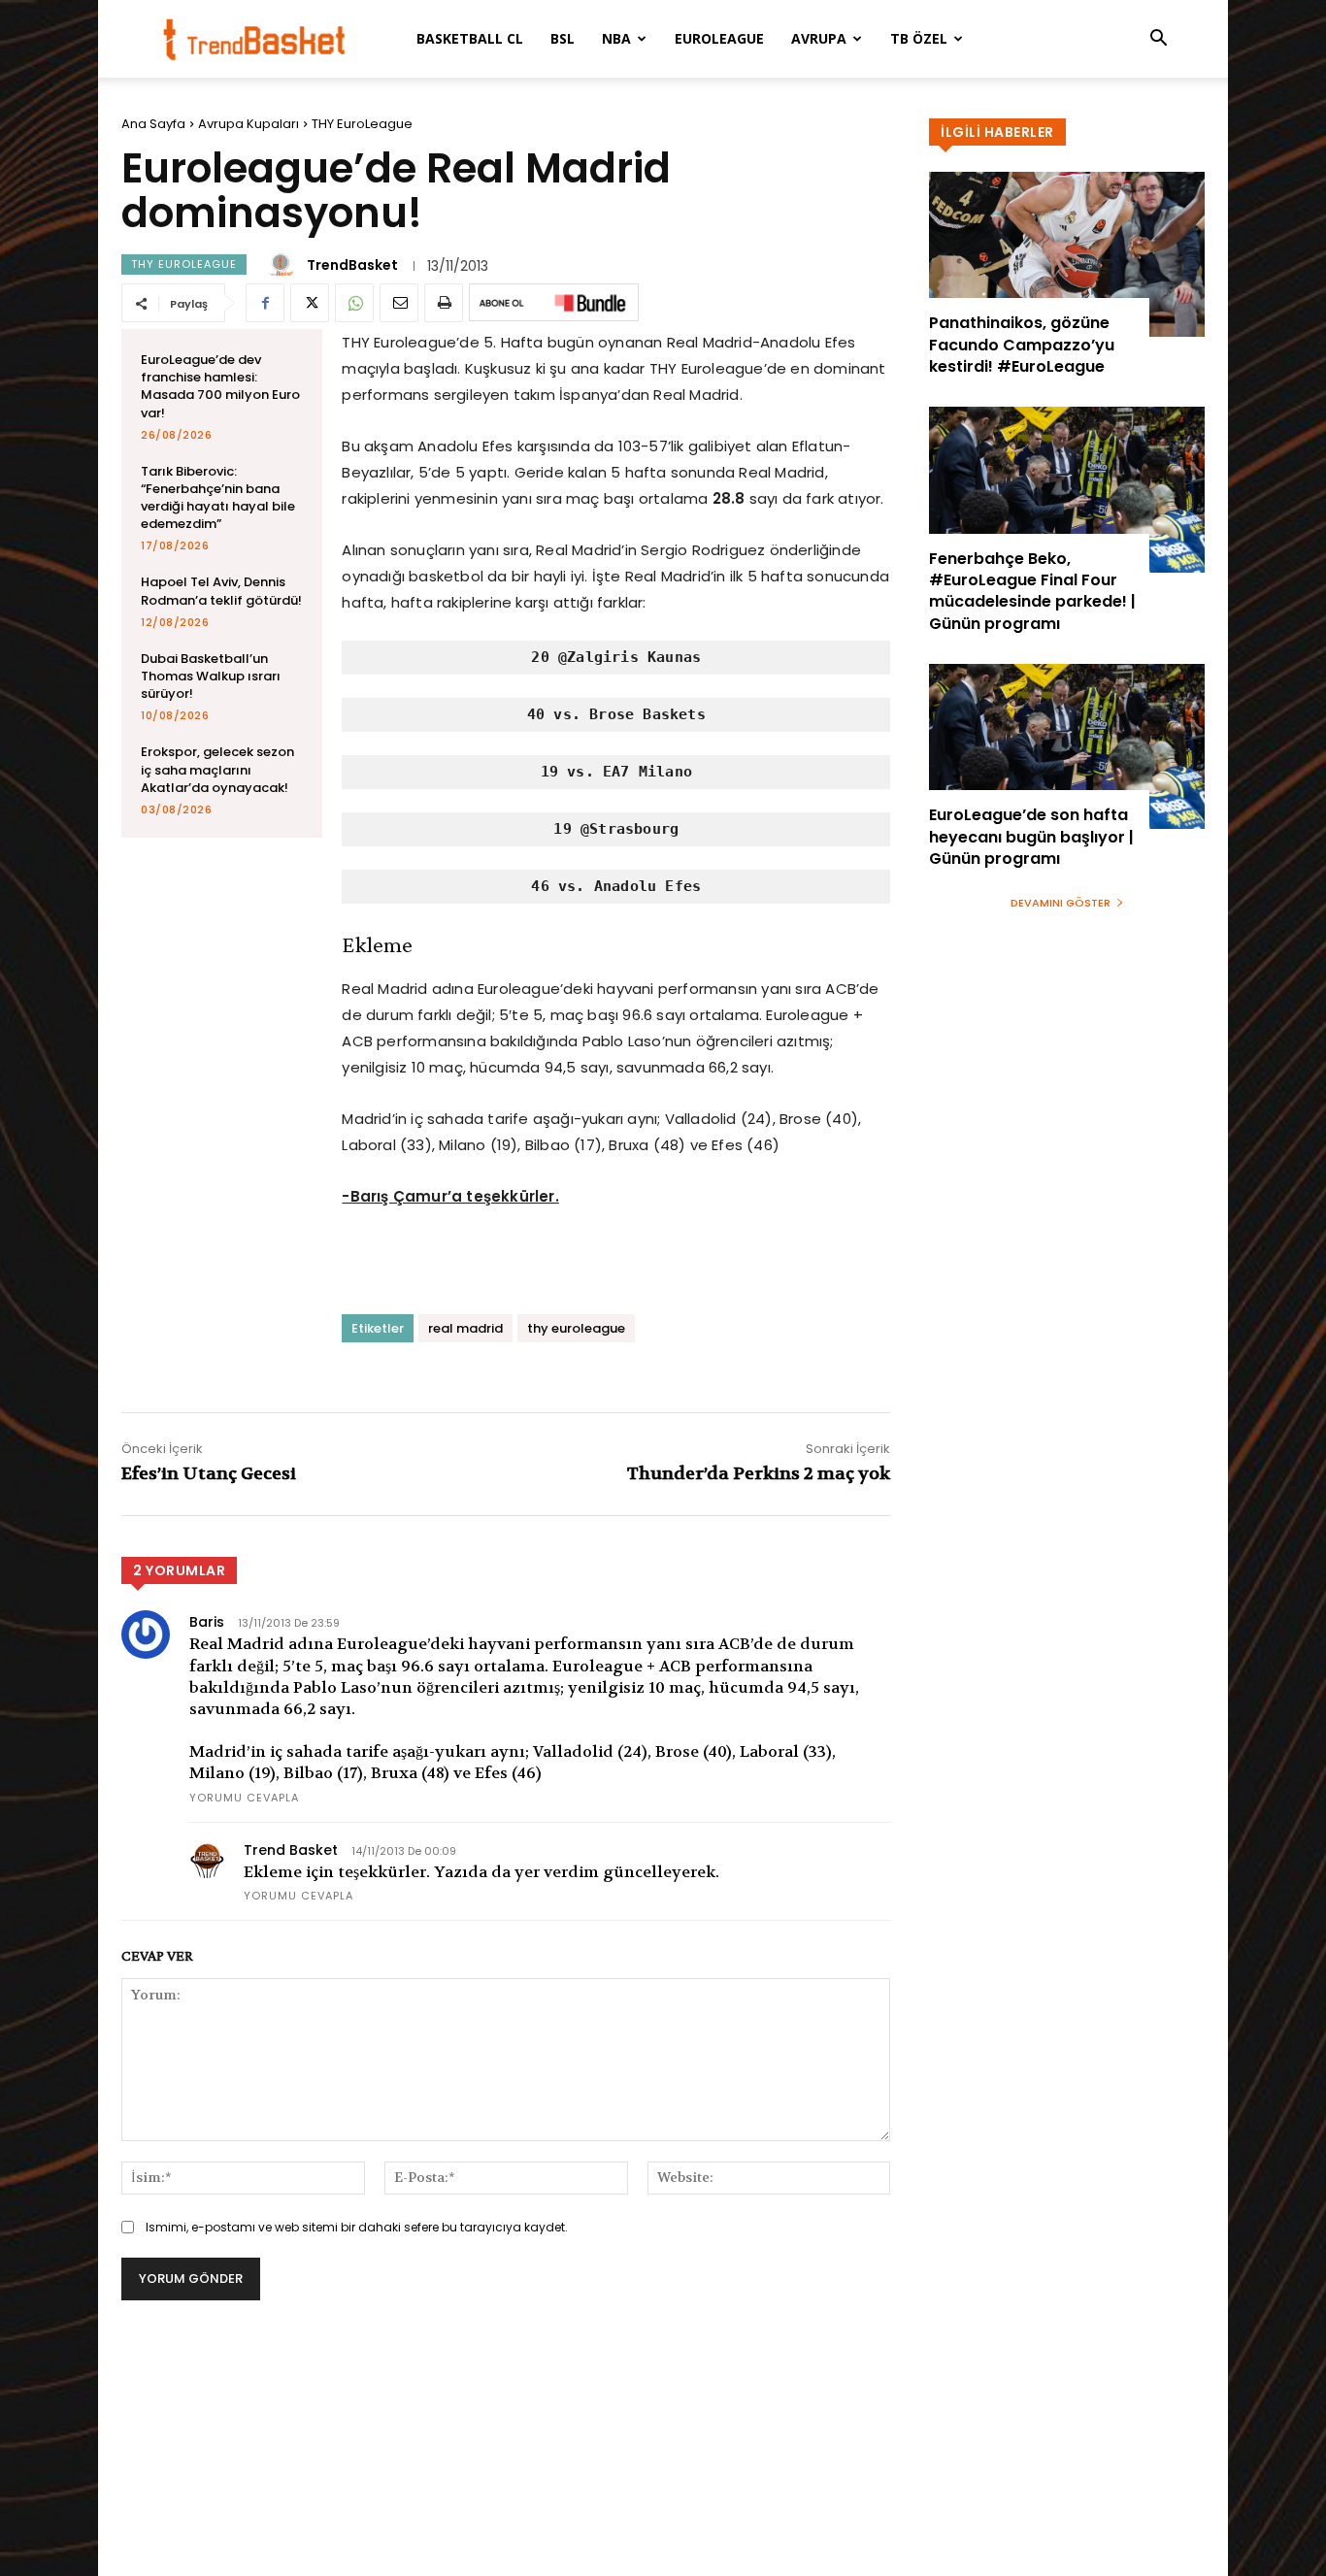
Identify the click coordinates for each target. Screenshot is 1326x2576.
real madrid (465, 1328)
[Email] (399, 303)
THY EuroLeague (362, 124)
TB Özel (919, 38)
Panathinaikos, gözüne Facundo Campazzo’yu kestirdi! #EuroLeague (1022, 345)
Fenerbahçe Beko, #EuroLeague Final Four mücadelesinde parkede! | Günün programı (1032, 591)
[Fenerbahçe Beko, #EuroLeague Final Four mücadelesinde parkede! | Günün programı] (1067, 489)
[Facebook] (265, 303)
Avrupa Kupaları (249, 124)
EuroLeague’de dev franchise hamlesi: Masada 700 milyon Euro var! (220, 386)
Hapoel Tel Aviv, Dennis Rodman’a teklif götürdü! (221, 591)
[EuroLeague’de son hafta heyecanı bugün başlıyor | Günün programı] (1067, 746)
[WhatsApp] (354, 303)
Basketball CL (470, 38)
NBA (616, 38)
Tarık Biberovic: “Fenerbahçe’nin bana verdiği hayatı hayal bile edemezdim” (218, 498)
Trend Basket (291, 1850)
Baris (207, 1622)
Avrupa (819, 38)
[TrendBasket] (283, 265)
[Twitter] (310, 303)
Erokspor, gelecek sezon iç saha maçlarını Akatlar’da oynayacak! (217, 769)
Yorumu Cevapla (244, 1798)
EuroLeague (719, 38)
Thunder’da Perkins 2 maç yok (759, 1474)
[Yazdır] (444, 303)
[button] (1158, 40)
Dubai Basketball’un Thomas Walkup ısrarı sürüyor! (211, 676)
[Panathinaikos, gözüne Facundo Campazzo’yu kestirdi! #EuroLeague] (1067, 254)
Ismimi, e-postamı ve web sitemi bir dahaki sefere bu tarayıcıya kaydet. (357, 2227)
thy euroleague (576, 1328)
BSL (563, 38)
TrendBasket (352, 265)
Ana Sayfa (153, 124)
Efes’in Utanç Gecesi (209, 1474)
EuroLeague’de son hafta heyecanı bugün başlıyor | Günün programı (1031, 837)
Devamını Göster (1061, 903)
